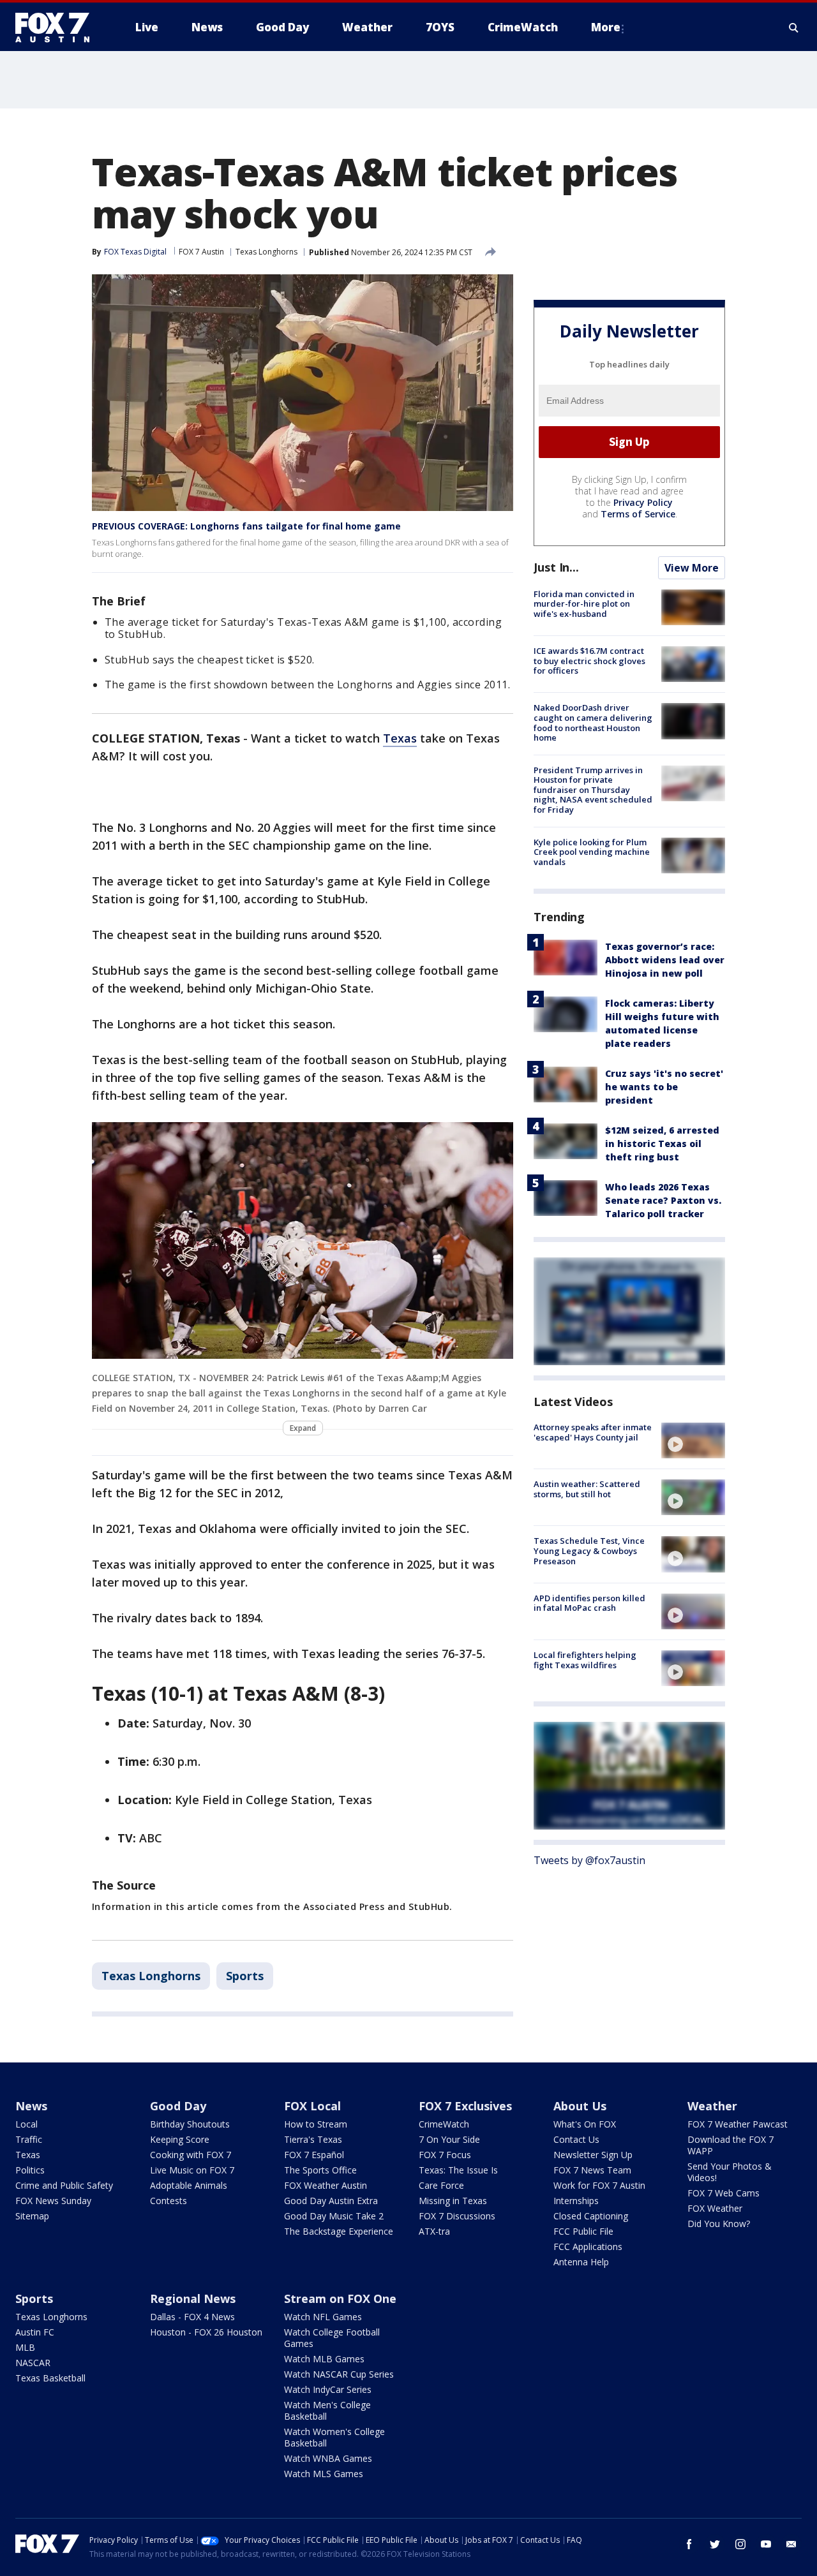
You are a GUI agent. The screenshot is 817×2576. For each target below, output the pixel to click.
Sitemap (32, 2216)
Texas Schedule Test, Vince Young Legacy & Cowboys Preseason (589, 1551)
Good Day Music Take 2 (334, 2216)
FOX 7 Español (314, 2155)
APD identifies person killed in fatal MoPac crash (589, 1603)
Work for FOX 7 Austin (599, 2185)
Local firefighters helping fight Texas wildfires (585, 1660)
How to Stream (316, 2124)
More (606, 27)
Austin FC (35, 2332)
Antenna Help (581, 2262)
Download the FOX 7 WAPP (731, 2145)
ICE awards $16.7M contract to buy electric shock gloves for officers (589, 661)
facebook (689, 2544)
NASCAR (33, 2363)
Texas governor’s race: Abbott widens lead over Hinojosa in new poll (665, 960)
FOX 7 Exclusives (465, 2106)
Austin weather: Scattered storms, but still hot (587, 1489)
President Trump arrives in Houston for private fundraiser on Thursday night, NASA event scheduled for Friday (593, 790)
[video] (693, 1440)
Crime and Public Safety (64, 2185)
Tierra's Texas (313, 2139)
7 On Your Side (449, 2139)
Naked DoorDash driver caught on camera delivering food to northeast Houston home (593, 722)
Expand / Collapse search (794, 27)
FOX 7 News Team (592, 2170)
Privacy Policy (643, 502)
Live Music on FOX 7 (192, 2170)
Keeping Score (180, 2139)
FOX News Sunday (53, 2201)
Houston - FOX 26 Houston (206, 2332)
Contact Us (576, 2139)
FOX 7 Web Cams (723, 2193)
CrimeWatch (444, 2124)
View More (692, 568)
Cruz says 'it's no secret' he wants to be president (664, 1087)
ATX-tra (434, 2231)
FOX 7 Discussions (457, 2216)
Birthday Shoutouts (190, 2124)
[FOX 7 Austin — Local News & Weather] (57, 27)
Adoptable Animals (189, 2185)
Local (26, 2124)
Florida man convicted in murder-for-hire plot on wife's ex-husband (584, 604)
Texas (400, 738)
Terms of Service (638, 514)
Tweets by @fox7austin (589, 1860)
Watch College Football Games (332, 2338)
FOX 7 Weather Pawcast (738, 2124)
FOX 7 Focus (445, 2155)
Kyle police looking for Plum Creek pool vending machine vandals (592, 852)
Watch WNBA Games (328, 2458)
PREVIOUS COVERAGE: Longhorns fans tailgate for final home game (246, 526)
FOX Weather (715, 2208)
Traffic (29, 2139)
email (791, 2544)
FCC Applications (588, 2247)
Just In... (556, 567)
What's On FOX (585, 2124)
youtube (766, 2544)
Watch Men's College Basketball (327, 2410)
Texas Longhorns (266, 252)
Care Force (441, 2185)
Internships (576, 2201)
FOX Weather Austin (326, 2185)
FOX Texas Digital (135, 252)
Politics (30, 2170)
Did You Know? (719, 2224)
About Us (580, 2106)
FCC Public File (583, 2231)
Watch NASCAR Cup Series (339, 2374)
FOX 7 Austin (201, 252)
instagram (740, 2544)
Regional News (193, 2298)
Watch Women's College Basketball (334, 2437)
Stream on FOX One (340, 2298)
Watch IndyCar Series (328, 2389)
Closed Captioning (591, 2216)
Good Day (178, 2106)
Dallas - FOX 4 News (192, 2317)
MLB (25, 2347)
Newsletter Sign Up (593, 2155)
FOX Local (312, 2106)
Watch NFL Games (323, 2317)
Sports (245, 1976)
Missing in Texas (453, 2201)
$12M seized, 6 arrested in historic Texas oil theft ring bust (662, 1144)
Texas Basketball (50, 2378)
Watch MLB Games (324, 2359)
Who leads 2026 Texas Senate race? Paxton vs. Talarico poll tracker (663, 1200)
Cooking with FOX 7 (191, 2155)
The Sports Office (320, 2170)
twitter (715, 2544)
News (31, 2106)
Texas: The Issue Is (458, 2170)
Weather (712, 2106)
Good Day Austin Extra (331, 2201)
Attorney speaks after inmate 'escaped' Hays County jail (593, 1432)
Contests (169, 2201)
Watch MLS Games (324, 2474)
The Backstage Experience (339, 2231)
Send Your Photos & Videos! (730, 2172)
